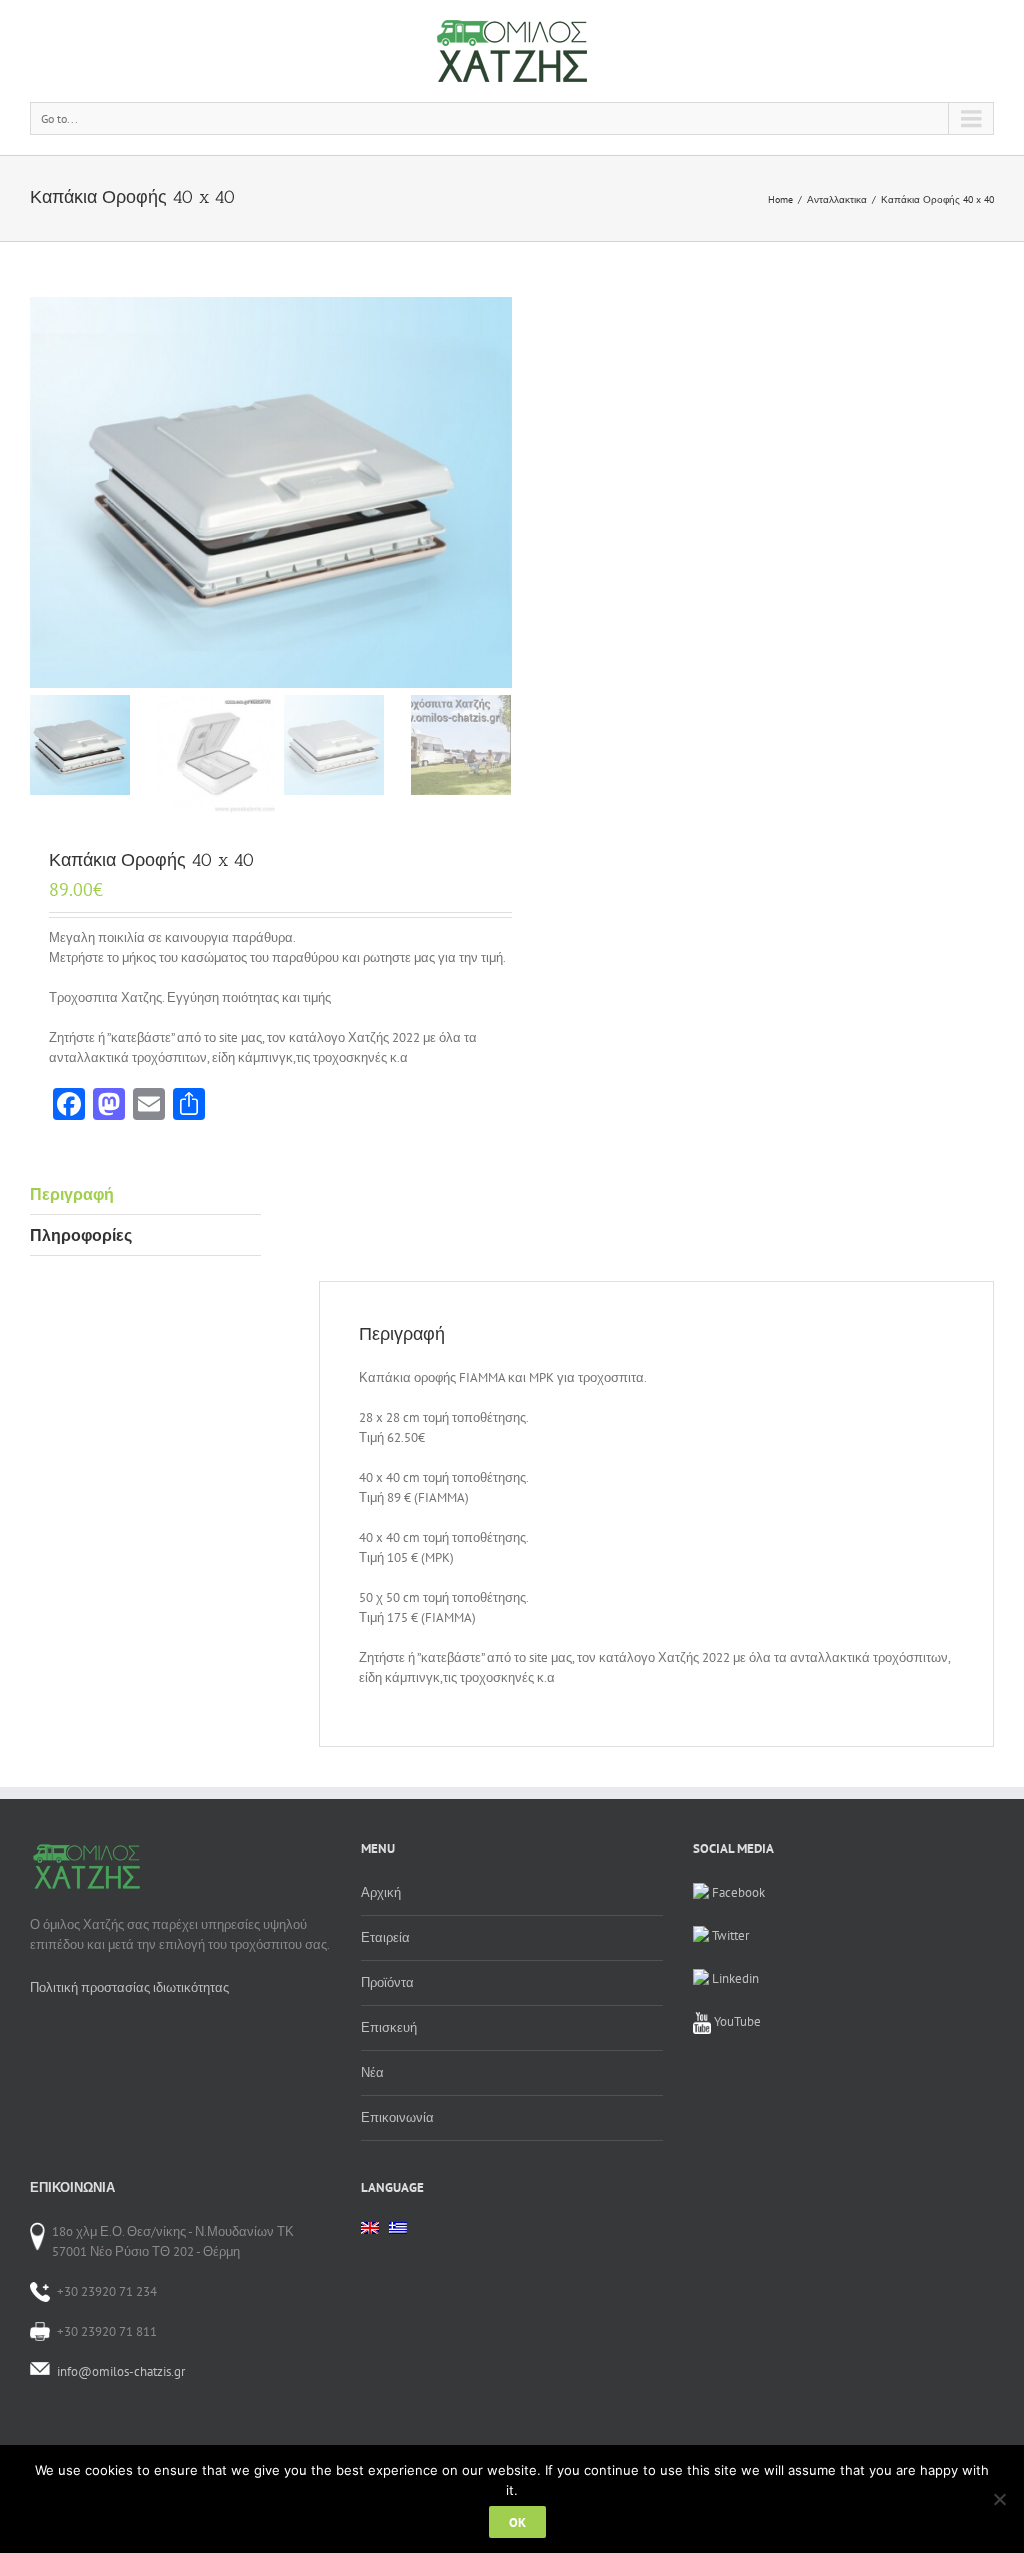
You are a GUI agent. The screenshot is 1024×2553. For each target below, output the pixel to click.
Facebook (737, 1892)
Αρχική (381, 1892)
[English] (370, 2228)
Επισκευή (389, 2027)
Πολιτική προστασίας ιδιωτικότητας (129, 1987)
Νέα (372, 2072)
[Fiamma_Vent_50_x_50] (271, 492)
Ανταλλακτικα (837, 199)
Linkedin (734, 1978)
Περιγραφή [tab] (72, 1194)
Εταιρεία (385, 1937)
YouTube (736, 2021)
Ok (517, 2522)
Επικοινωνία (397, 2117)
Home (780, 199)
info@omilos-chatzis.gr (121, 2371)
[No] (999, 2499)
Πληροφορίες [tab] (81, 1235)
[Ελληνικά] (398, 2234)
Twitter (729, 1935)
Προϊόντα (387, 1982)
